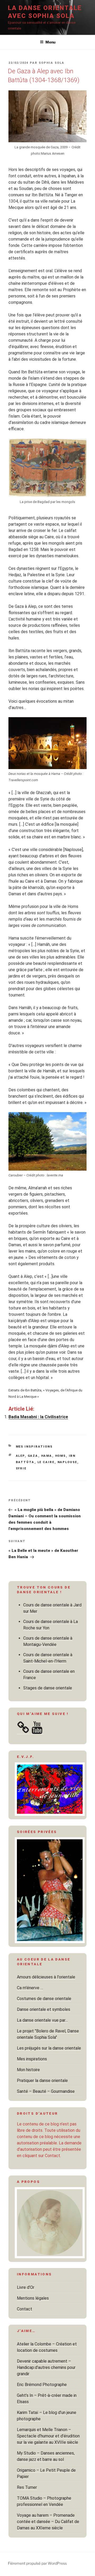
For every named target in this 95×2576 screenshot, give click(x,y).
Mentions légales (33, 2298)
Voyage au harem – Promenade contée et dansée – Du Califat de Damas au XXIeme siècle (48, 2522)
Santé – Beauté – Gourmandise (46, 2091)
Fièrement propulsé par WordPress (37, 2563)
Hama (47, 1456)
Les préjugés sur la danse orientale (49, 2048)
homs (61, 1456)
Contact (25, 2309)
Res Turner (27, 2487)
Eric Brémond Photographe (42, 2385)
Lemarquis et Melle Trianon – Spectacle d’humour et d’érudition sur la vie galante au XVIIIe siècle (48, 2436)
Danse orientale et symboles (44, 2009)
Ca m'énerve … (30, 1988)
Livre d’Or (26, 2287)
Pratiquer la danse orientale (42, 2081)
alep (20, 1456)
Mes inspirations (34, 1447)
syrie (21, 1468)
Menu (50, 42)
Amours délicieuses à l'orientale (46, 1977)
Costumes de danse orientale (44, 1999)
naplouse (67, 1462)
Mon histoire (28, 2070)
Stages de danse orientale (48, 1688)
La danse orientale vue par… (42, 2020)
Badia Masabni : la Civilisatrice (38, 1417)
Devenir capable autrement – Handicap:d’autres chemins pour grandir (46, 2367)
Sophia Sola (52, 63)
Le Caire (46, 1462)
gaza (33, 1456)
